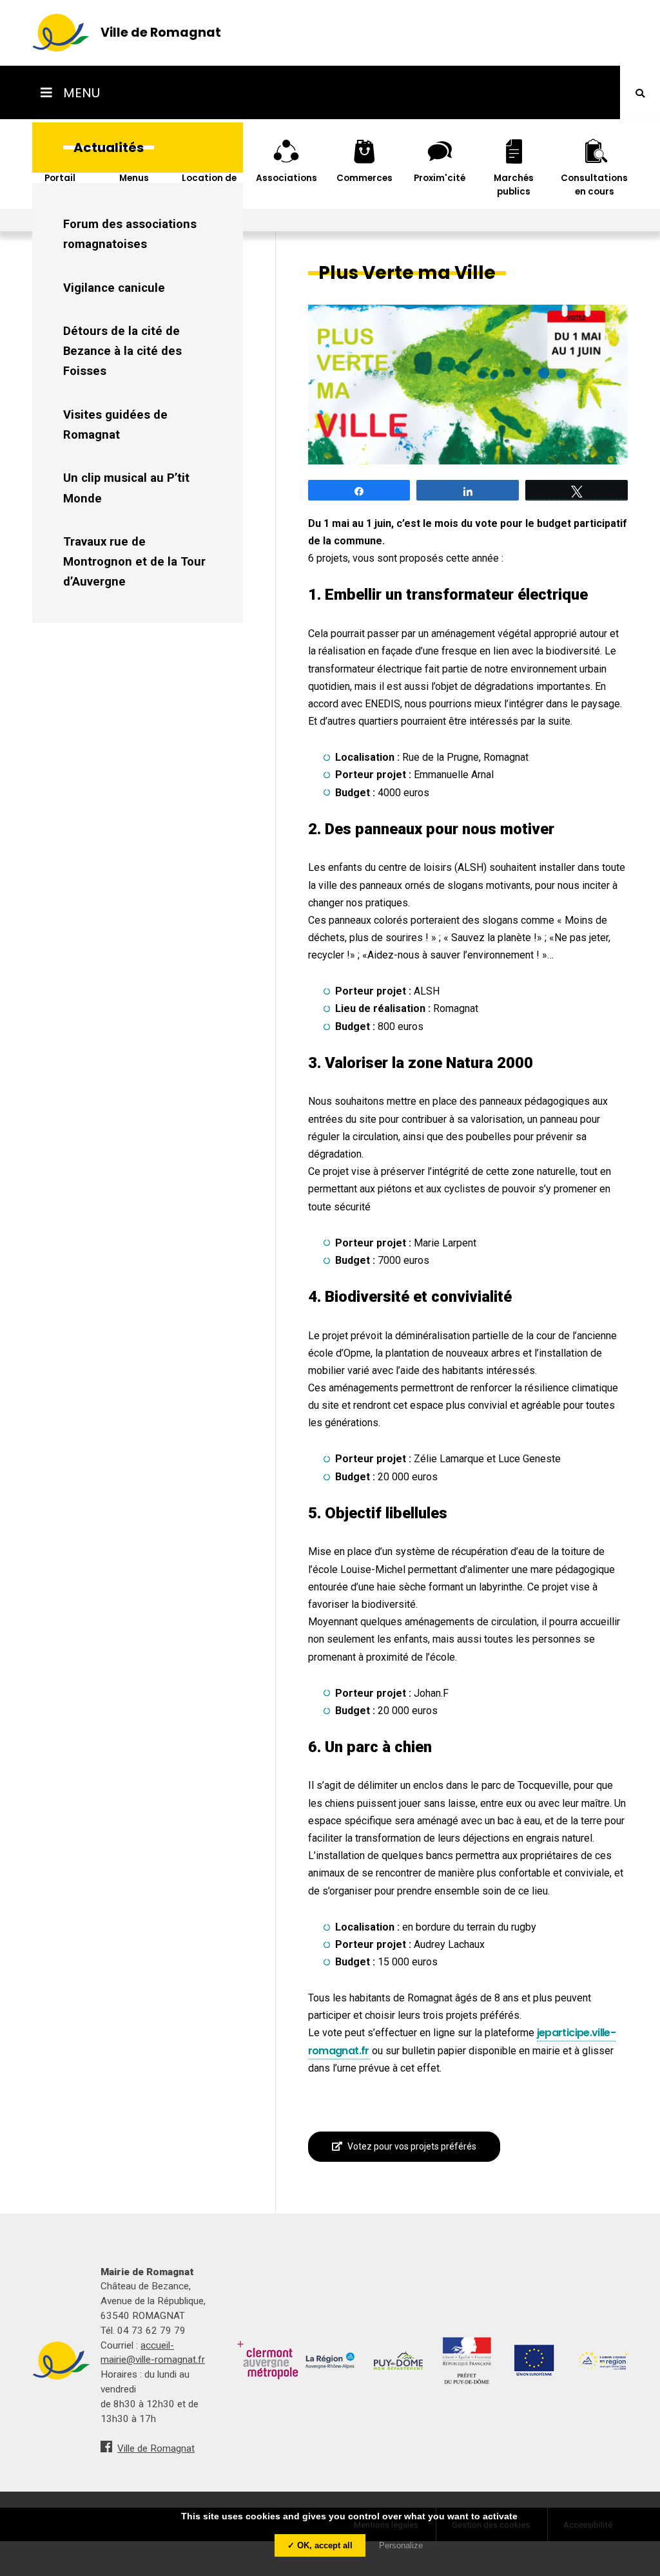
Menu (80, 93)
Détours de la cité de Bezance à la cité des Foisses (122, 351)
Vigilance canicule (114, 288)
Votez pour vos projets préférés (412, 2146)
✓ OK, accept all (320, 2545)
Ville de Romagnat (156, 2448)
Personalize (401, 2545)
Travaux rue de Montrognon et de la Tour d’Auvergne (134, 562)
